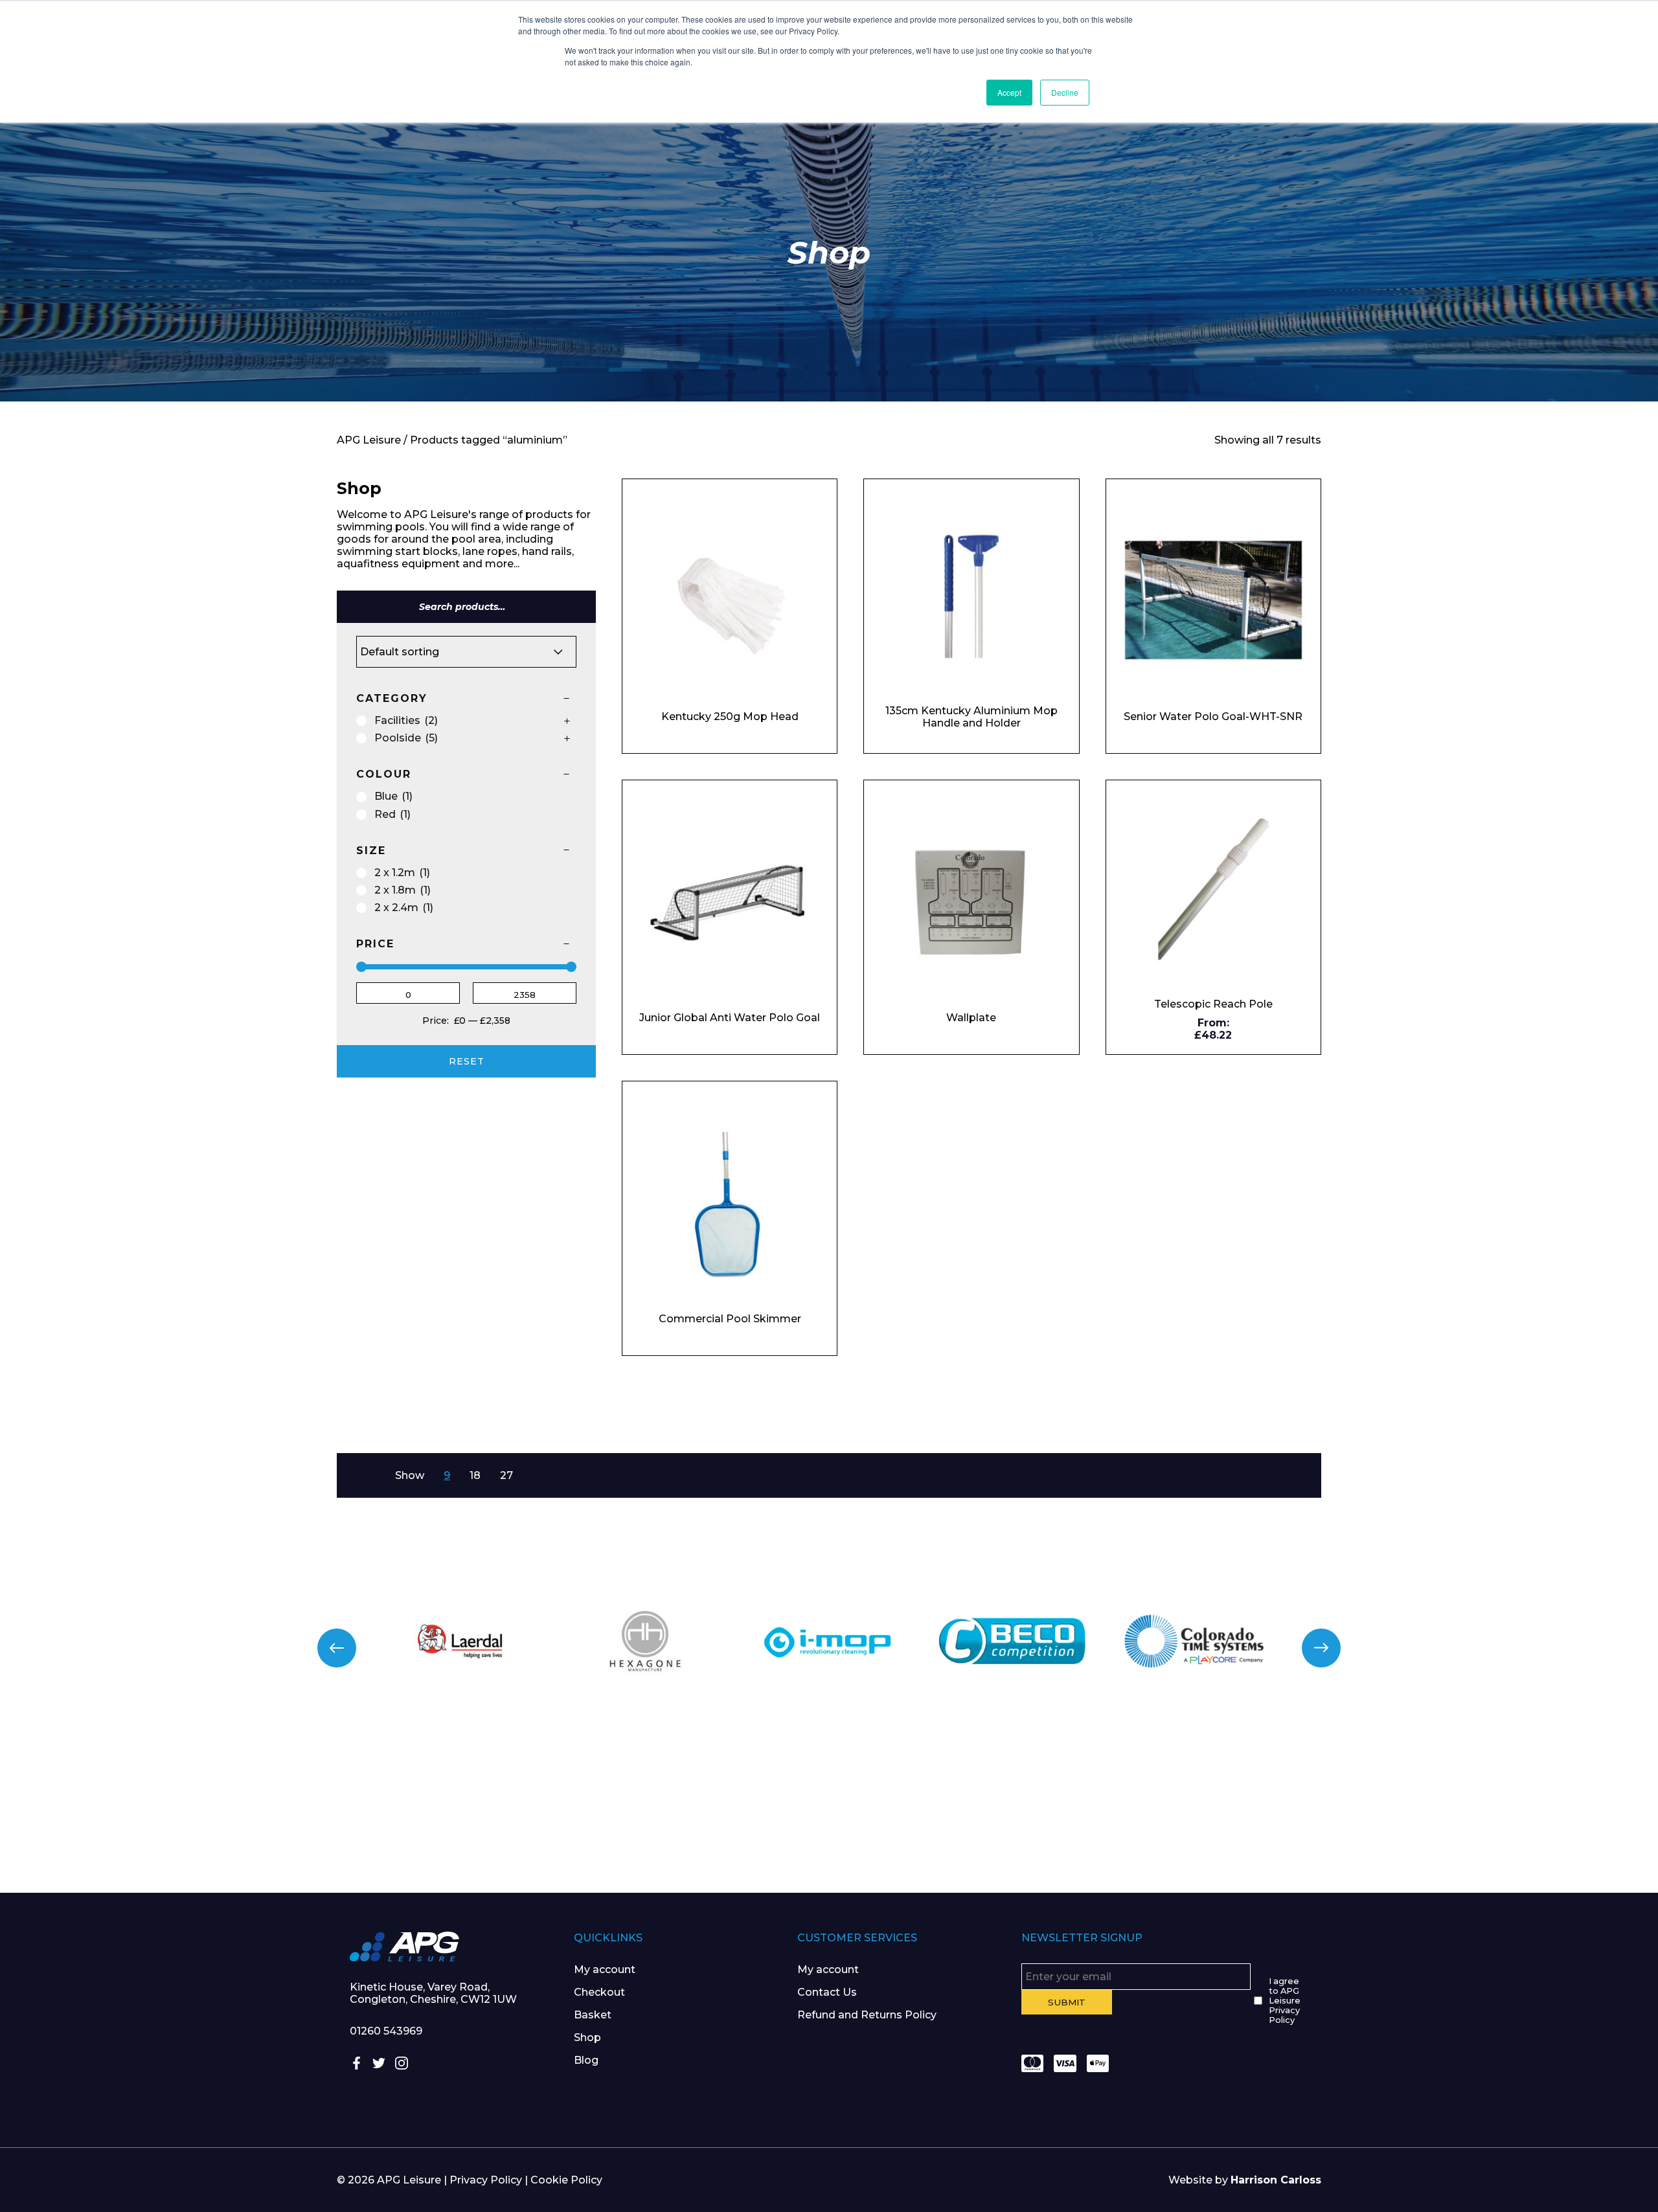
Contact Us (827, 1992)
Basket (593, 2015)
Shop (587, 2037)
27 (506, 1475)
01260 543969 (386, 2031)
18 (475, 1475)
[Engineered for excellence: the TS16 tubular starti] (1244, 1808)
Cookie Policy (566, 2180)
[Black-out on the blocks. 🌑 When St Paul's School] (691, 1808)
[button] (337, 1648)
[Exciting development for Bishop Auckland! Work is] (967, 1808)
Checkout (599, 1992)
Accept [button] (1009, 92)
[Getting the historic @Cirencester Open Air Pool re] (415, 1808)
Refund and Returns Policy (867, 2015)
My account (605, 1969)
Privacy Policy (486, 2180)
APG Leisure (369, 440)
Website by (1245, 2180)
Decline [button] (1065, 92)
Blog (586, 2060)
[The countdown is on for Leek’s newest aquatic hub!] (1520, 1808)
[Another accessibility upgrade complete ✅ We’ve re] (138, 1808)
